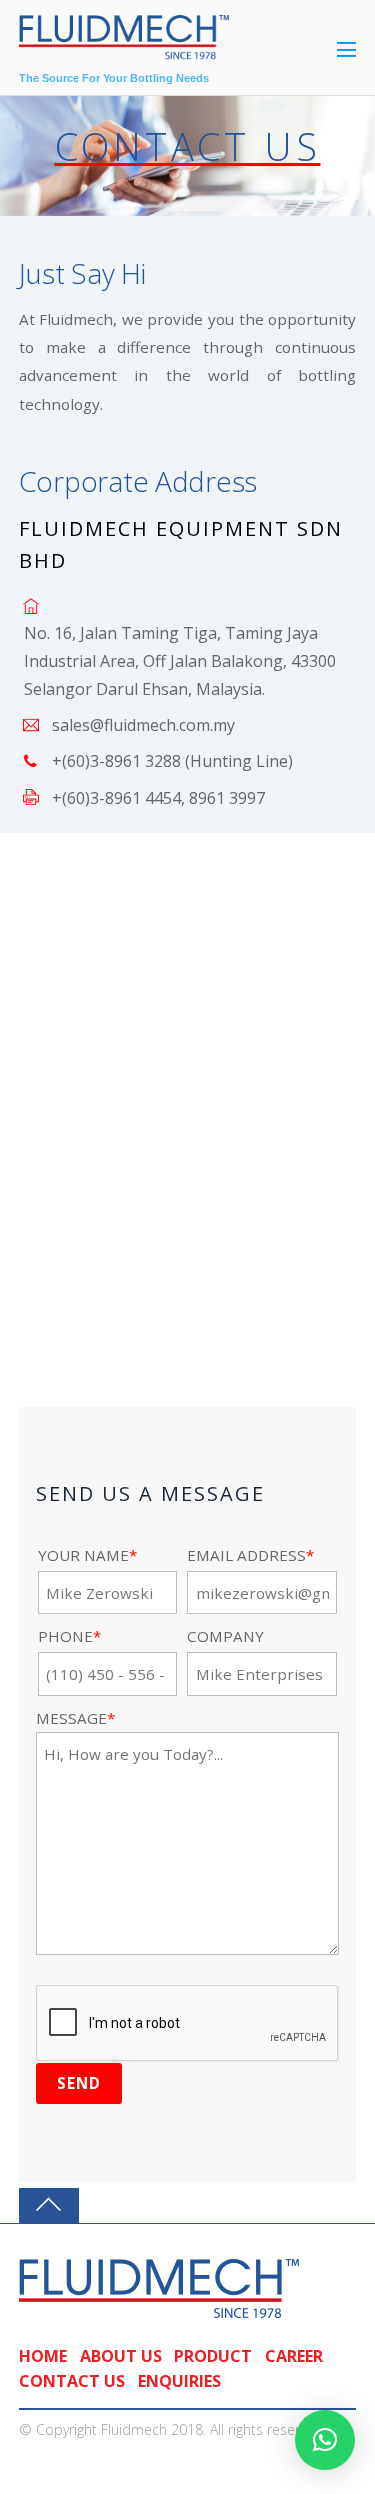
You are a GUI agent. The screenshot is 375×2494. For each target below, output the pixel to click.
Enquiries (179, 2381)
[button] (325, 2440)
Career (294, 2356)
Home (43, 2356)
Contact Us (72, 2381)
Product (213, 2356)
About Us (121, 2356)
